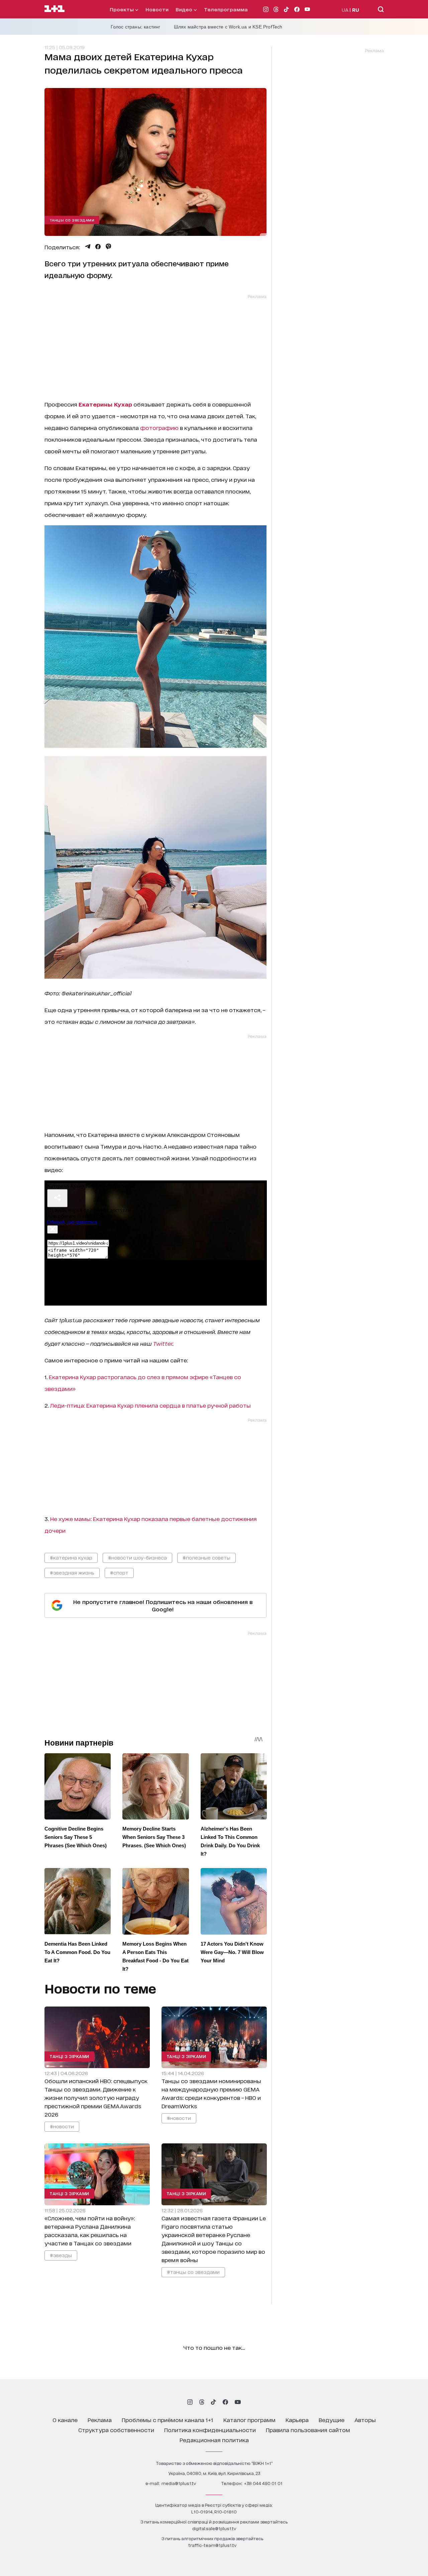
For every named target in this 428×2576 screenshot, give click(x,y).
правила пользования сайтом (308, 2430)
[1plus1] (55, 9)
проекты (122, 9)
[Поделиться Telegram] (88, 247)
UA (345, 10)
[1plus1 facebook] (225, 2402)
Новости (157, 9)
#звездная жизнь (72, 1572)
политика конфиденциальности (210, 2430)
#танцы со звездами (193, 2272)
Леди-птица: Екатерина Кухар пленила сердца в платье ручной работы (150, 1405)
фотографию (159, 427)
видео (185, 9)
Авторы (365, 2420)
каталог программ (249, 2420)
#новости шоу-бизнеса (137, 1557)
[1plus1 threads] (202, 2402)
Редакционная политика (214, 2440)
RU (356, 10)
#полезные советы (206, 1557)
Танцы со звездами (72, 220)
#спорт (119, 1572)
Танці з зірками (69, 2056)
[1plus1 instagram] (190, 2402)
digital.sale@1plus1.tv (214, 2528)
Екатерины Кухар (105, 404)
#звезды (61, 2255)
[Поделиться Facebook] (98, 247)
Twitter (163, 1343)
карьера (297, 2420)
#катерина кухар (71, 1557)
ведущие (332, 2420)
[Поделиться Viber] (109, 247)
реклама (100, 2420)
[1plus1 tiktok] (213, 2402)
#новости (62, 2126)
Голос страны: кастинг (136, 27)
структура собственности (116, 2430)
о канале (65, 2420)
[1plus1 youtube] (238, 2402)
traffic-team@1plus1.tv (212, 2545)
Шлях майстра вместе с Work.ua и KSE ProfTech (228, 27)
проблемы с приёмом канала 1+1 (168, 2420)
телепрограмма (226, 9)
